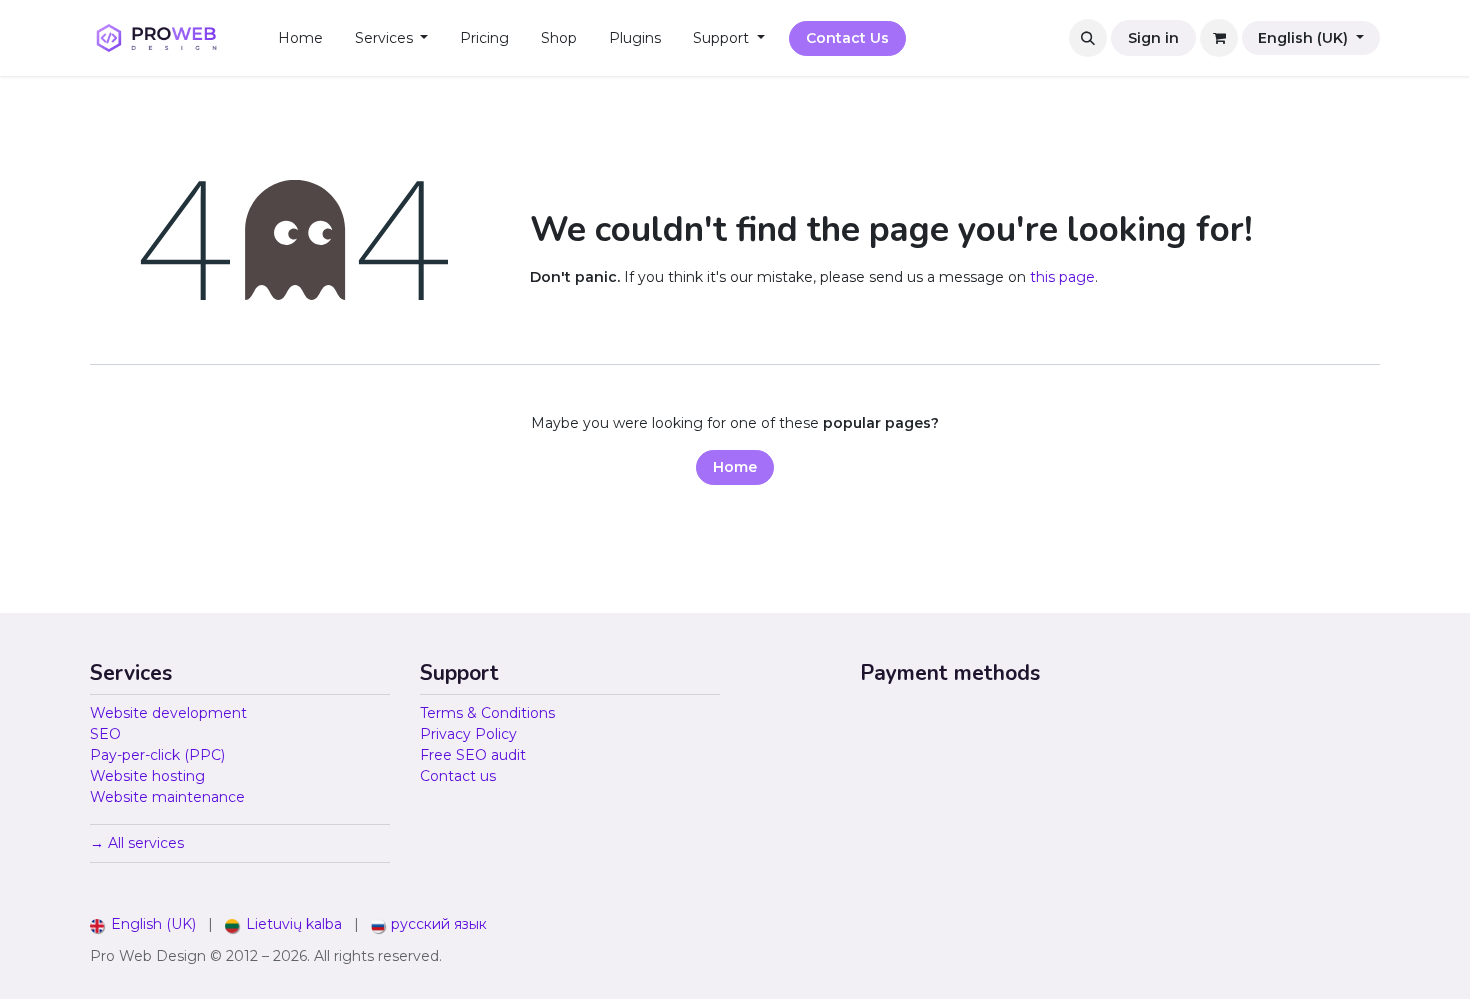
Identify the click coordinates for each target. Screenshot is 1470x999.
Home (735, 467)
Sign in (1153, 38)
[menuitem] (300, 38)
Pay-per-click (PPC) (157, 755)
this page (1062, 277)
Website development (168, 713)
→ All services (137, 843)
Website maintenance (167, 797)
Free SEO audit (473, 755)
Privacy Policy (468, 734)
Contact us (458, 776)
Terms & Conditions (487, 713)
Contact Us (847, 38)
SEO (105, 734)
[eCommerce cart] (1219, 38)
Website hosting (147, 776)
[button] (1088, 38)
